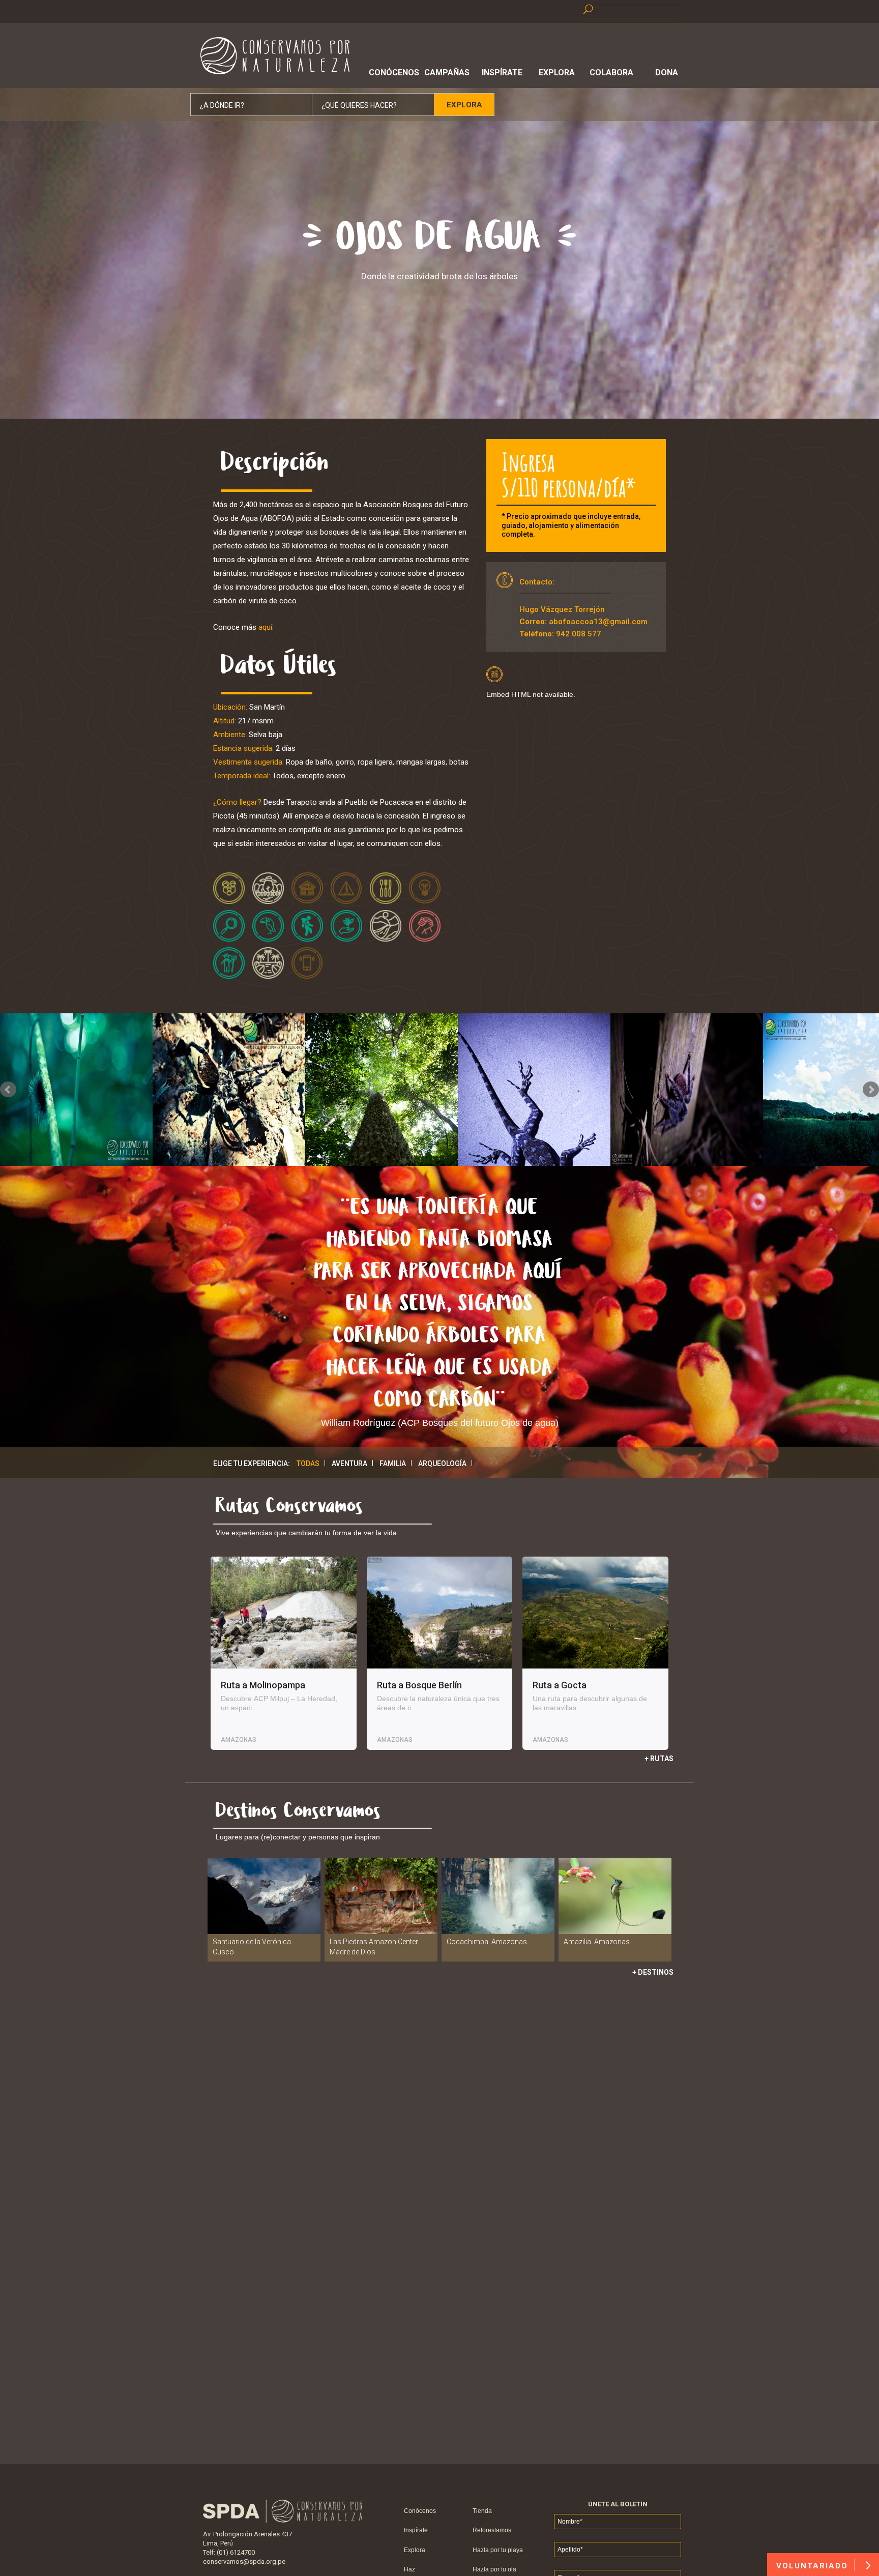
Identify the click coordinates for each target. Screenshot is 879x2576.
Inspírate (502, 72)
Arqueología (442, 1463)
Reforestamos (492, 2530)
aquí (265, 627)
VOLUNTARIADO (814, 2566)
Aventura (349, 1463)
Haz (409, 2569)
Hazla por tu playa (498, 2550)
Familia (393, 1463)
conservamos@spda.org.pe (244, 2562)
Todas (308, 1463)
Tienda (482, 2511)
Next (871, 1090)
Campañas (447, 72)
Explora (557, 72)
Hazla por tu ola (494, 2569)
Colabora (611, 72)
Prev (8, 1090)
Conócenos (392, 72)
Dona (667, 72)
